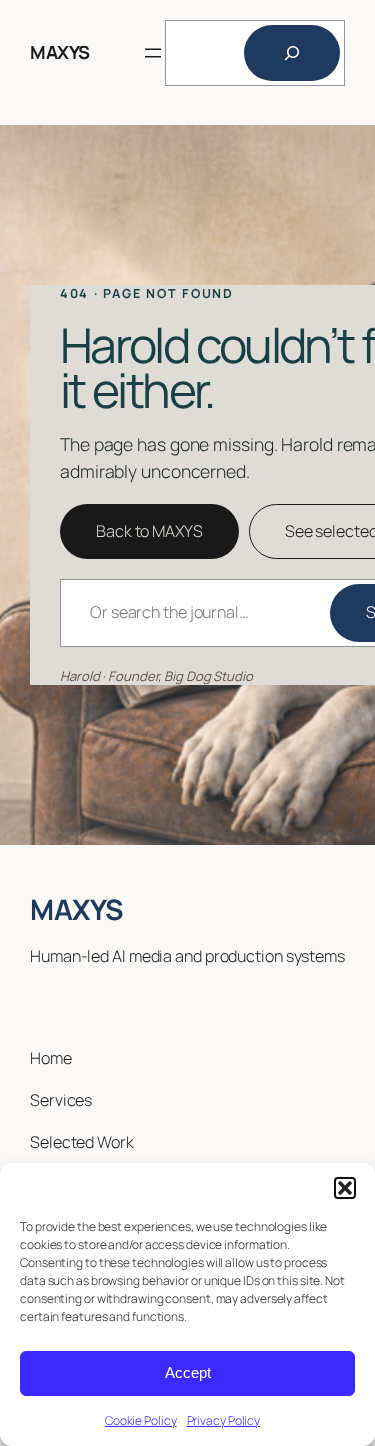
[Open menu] (153, 53)
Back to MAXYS (149, 531)
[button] (345, 1188)
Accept (188, 1372)
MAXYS (60, 52)
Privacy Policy (224, 1420)
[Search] (292, 53)
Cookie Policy (141, 1420)
